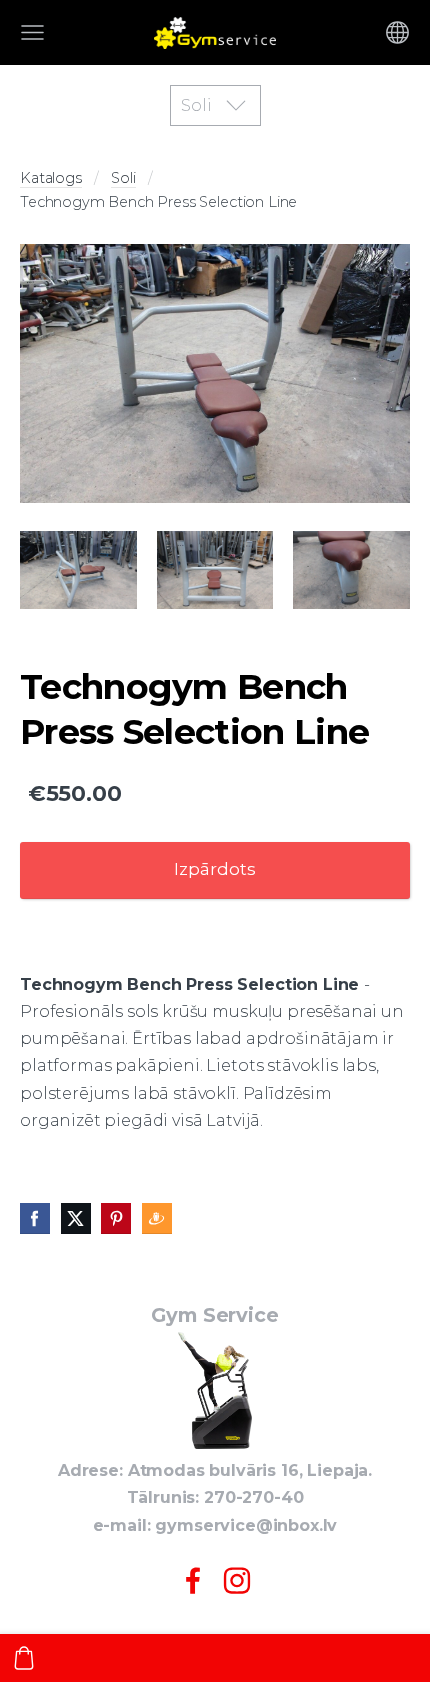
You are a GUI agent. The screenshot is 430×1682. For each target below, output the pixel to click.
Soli (123, 178)
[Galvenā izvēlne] (32, 32)
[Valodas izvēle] (397, 32)
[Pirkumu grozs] (24, 1658)
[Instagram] (237, 1580)
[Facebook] (193, 1580)
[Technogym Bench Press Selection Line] (215, 374)
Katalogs (51, 178)
